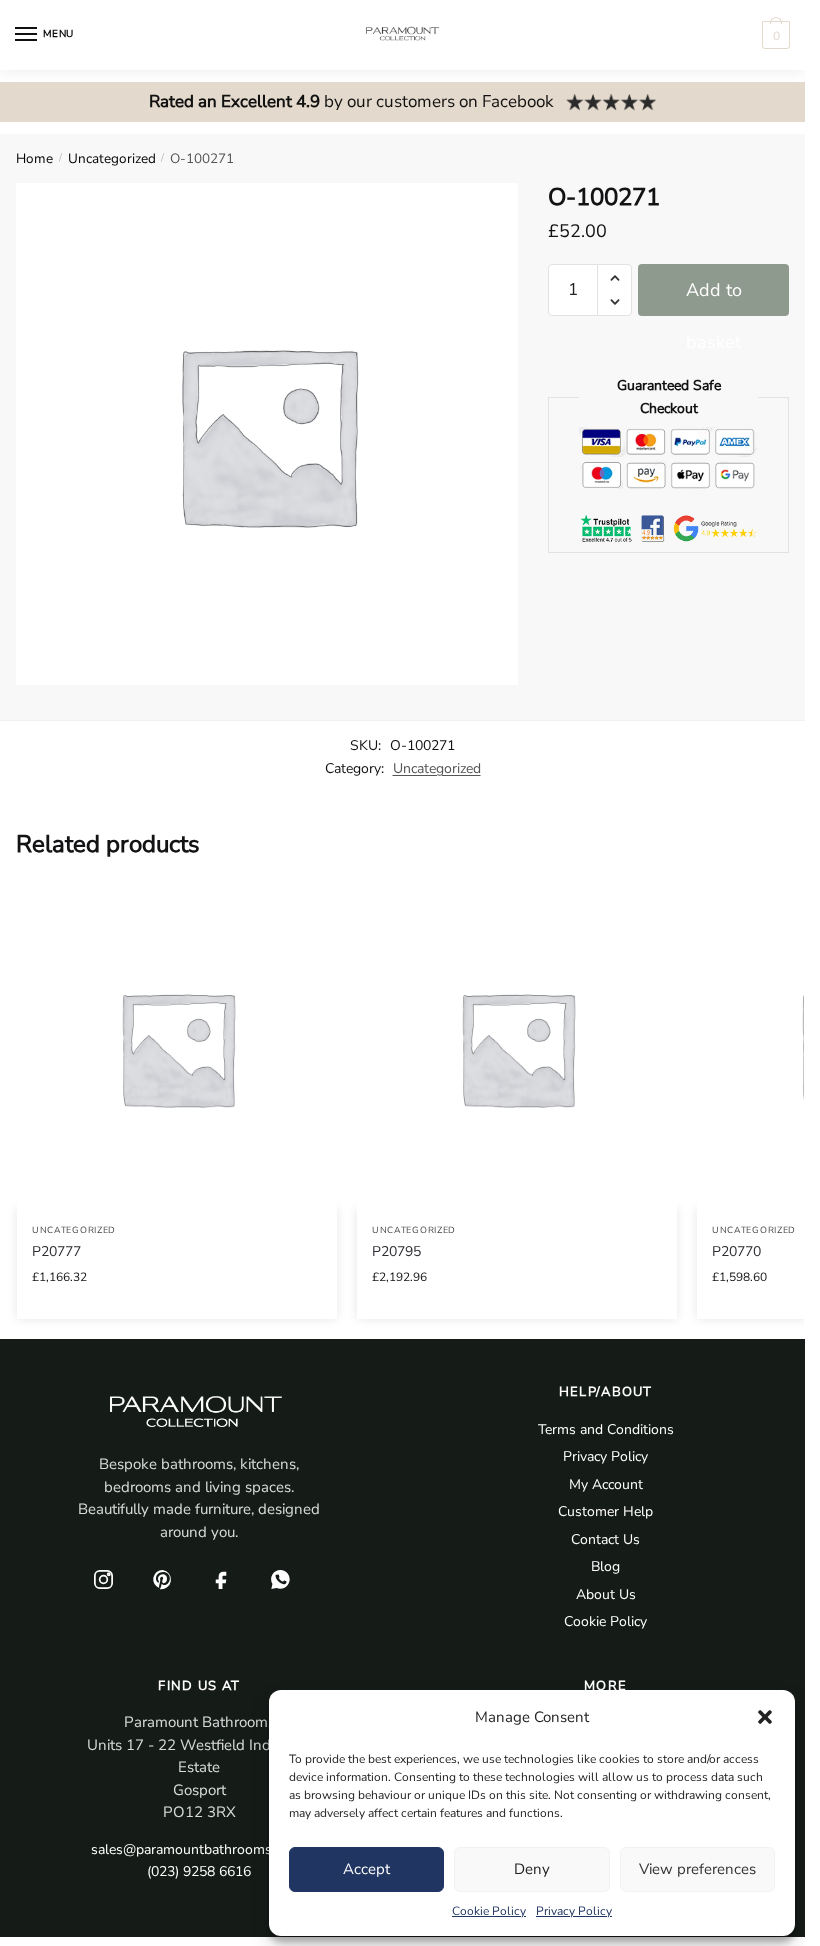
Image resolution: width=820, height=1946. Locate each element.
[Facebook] (221, 1579)
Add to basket (714, 297)
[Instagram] (103, 1579)
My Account (606, 1484)
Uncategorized (112, 158)
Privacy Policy (574, 1911)
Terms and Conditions (606, 1429)
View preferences (697, 1869)
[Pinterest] (162, 1579)
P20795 (396, 1251)
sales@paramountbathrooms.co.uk (199, 1849)
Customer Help (605, 1511)
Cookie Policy (489, 1911)
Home (34, 158)
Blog (605, 1566)
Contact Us (605, 1539)
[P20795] (517, 1048)
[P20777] (177, 1048)
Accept (366, 1869)
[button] (765, 1717)
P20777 (56, 1251)
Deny (532, 1869)
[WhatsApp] (280, 1579)
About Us (606, 1594)
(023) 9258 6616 (199, 1871)
